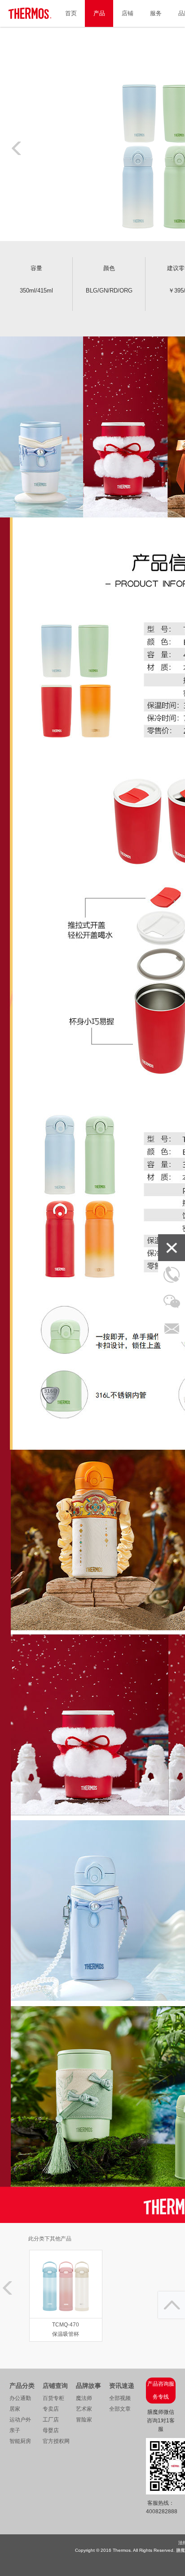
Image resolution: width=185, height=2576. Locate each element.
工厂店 (51, 2420)
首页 (71, 13)
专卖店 (51, 2409)
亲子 (15, 2430)
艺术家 (84, 2409)
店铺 (128, 13)
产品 (99, 13)
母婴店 (51, 2430)
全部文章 (120, 2409)
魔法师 (84, 2398)
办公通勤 (20, 2398)
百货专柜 (53, 2398)
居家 (15, 2409)
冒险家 (84, 2420)
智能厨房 (20, 2441)
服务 (156, 13)
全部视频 (120, 2398)
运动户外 (20, 2420)
